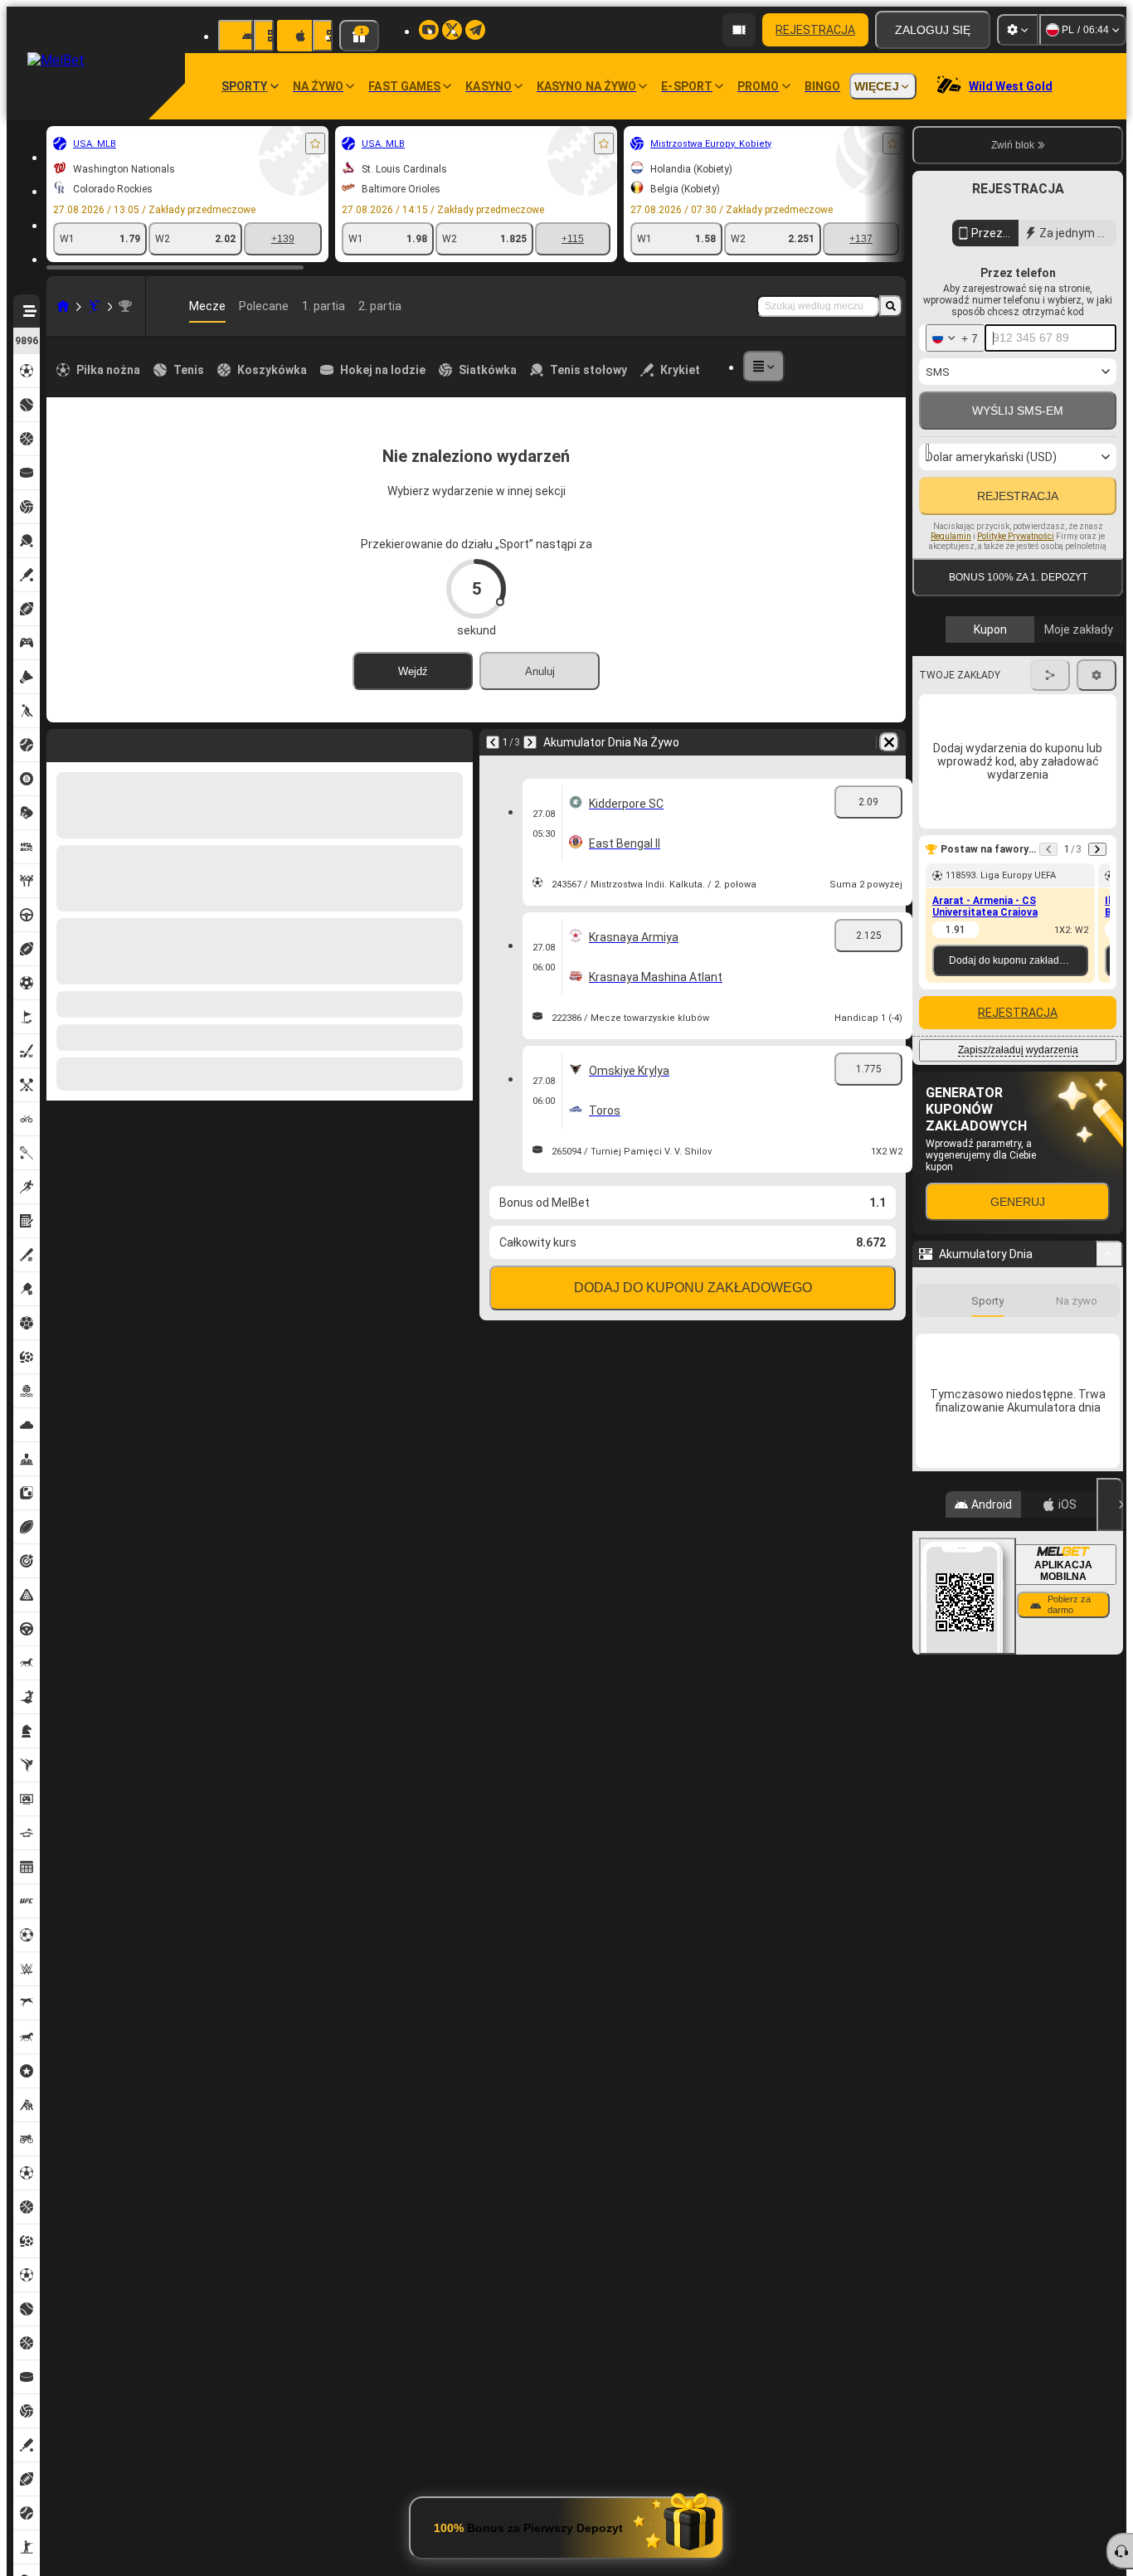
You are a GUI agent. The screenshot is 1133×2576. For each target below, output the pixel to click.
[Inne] (764, 367)
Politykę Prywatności (1016, 617)
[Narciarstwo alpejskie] (95, 306)
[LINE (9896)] (63, 306)
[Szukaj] (891, 306)
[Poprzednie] (60, 742)
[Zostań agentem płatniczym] (739, 30)
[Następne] (103, 742)
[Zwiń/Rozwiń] (1109, 1368)
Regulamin (951, 617)
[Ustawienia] (1018, 30)
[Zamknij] (1110, 2175)
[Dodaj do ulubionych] (315, 143)
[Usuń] (456, 742)
